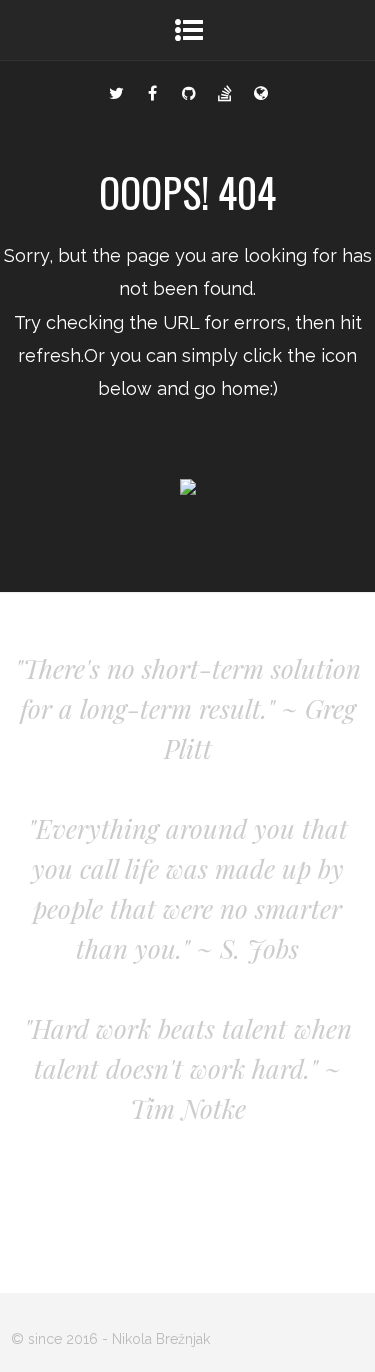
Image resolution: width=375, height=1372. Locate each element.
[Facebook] (153, 91)
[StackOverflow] (225, 91)
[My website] (261, 91)
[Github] (189, 91)
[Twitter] (117, 91)
